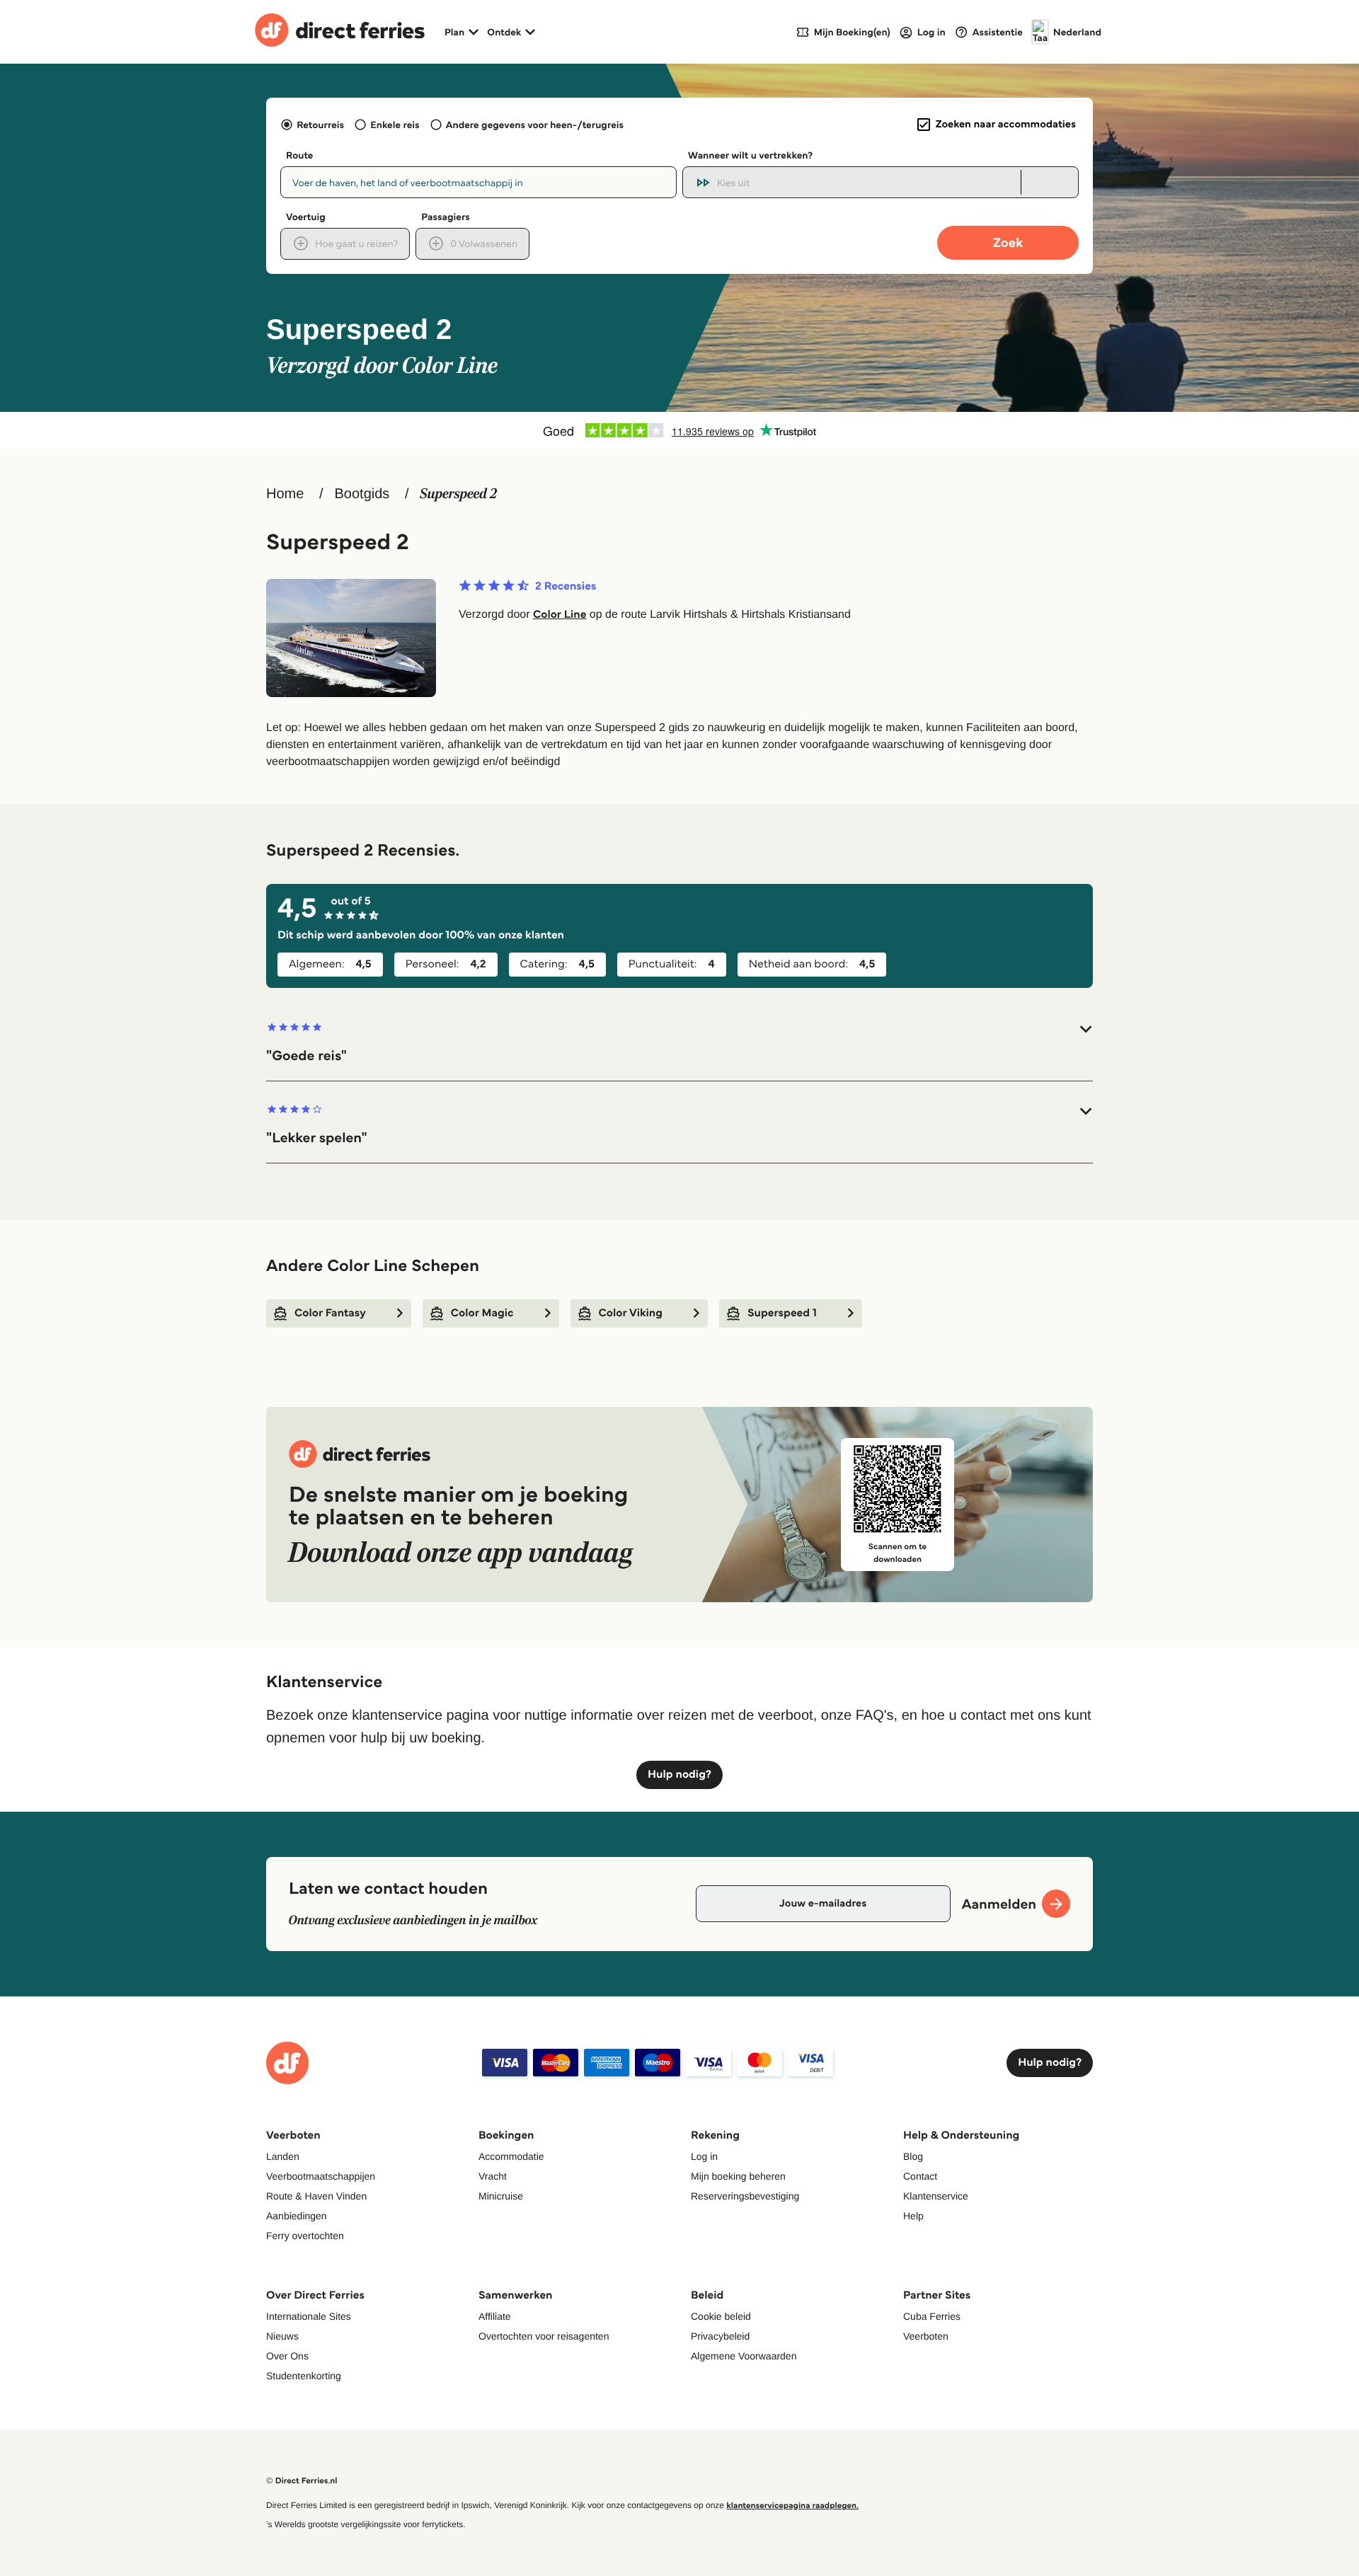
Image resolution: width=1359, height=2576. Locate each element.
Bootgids (362, 494)
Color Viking (631, 1313)
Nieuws (282, 2336)
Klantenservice (936, 2196)
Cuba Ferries (932, 2316)
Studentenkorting (304, 2376)
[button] (679, 1043)
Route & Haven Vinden (316, 2196)
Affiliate (495, 2316)
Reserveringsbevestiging (745, 2196)
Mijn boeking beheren (738, 2176)
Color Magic (482, 1313)
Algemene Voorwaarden (744, 2356)
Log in (704, 2156)
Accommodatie (511, 2156)
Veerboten (926, 2336)
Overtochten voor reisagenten (544, 2336)
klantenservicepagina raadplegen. (792, 2506)
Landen (283, 2156)
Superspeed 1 (782, 1313)
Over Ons (287, 2356)
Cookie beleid (721, 2316)
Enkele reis (395, 125)
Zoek (1008, 242)
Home (285, 494)
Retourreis (320, 125)
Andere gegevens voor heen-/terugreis (535, 125)
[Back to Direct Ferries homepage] (340, 32)
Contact (920, 2176)
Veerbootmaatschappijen (321, 2176)
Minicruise (501, 2196)
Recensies (566, 587)
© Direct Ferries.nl (302, 2481)
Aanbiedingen (297, 2216)
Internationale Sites (309, 2316)
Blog (913, 2156)
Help (913, 2216)
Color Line (560, 615)
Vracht (493, 2176)
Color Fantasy (330, 1313)
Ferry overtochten (305, 2236)
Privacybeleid (720, 2336)
